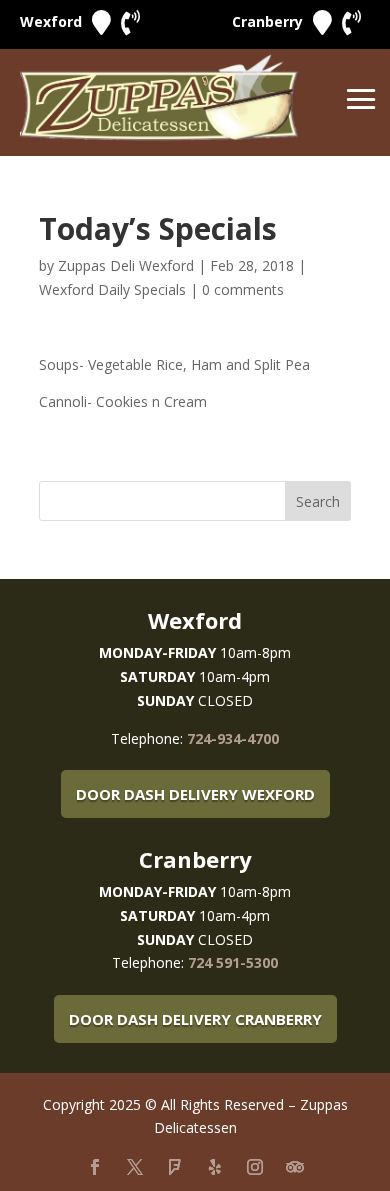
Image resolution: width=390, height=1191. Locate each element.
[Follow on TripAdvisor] (295, 1167)
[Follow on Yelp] (215, 1167)
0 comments (243, 289)
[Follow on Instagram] (255, 1167)
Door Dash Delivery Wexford (195, 794)
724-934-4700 (233, 738)
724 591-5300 (233, 962)
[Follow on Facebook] (95, 1167)
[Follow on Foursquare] (175, 1167)
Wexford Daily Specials (112, 289)
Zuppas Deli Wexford (126, 265)
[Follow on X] (135, 1167)
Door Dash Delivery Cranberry (195, 1019)
